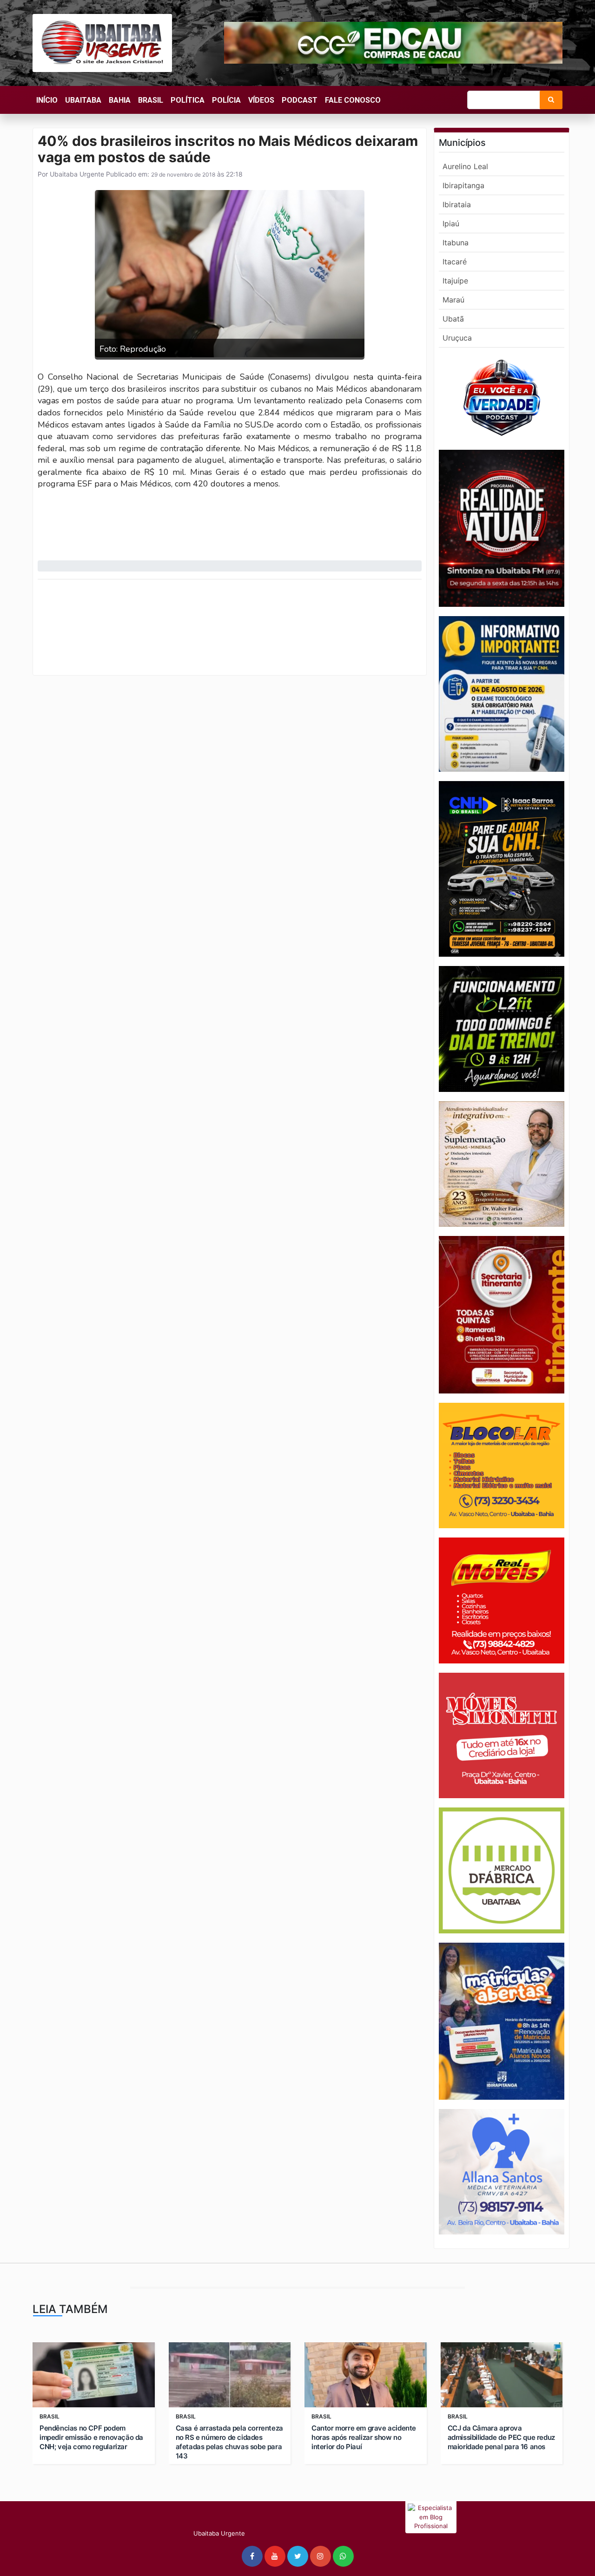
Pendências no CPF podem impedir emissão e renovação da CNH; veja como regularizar (91, 2437)
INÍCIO (47, 100)
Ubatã (453, 319)
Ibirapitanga (463, 185)
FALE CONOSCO (353, 100)
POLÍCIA (226, 100)
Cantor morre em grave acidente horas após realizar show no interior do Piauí (364, 2437)
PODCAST (300, 100)
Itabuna (456, 243)
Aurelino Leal (465, 166)
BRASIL (151, 100)
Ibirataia (457, 204)
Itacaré (455, 262)
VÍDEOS (261, 100)
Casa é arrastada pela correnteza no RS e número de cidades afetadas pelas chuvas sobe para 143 (229, 2442)
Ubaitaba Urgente (76, 174)
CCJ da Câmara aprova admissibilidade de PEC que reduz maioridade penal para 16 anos (501, 2437)
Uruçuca (457, 338)
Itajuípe (455, 281)
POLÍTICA (188, 100)
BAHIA (120, 100)
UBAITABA (83, 100)
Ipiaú (451, 223)
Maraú (453, 300)
